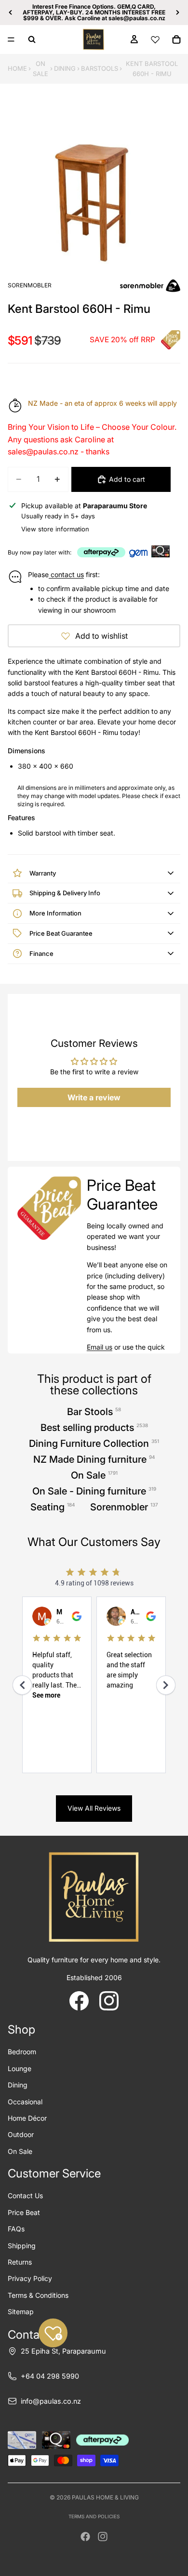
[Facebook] (85, 2537)
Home (17, 68)
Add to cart (127, 479)
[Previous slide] (11, 13)
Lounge (20, 2068)
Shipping (22, 2246)
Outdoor (21, 2134)
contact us (66, 574)
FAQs (16, 2229)
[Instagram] (103, 2537)
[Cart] (176, 39)
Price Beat (24, 2212)
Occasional (25, 2102)
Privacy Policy (30, 2278)
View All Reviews (94, 1808)
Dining (65, 68)
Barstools (100, 68)
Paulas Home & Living (105, 2497)
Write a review (94, 1097)
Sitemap (21, 2312)
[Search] (32, 39)
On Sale (40, 69)
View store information (55, 529)
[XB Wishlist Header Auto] (155, 39)
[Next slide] (177, 13)
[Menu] (11, 39)
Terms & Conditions (38, 2295)
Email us (100, 1347)
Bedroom (22, 2052)
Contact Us (25, 2196)
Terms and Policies (94, 2516)
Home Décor (27, 2118)
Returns (20, 2262)
